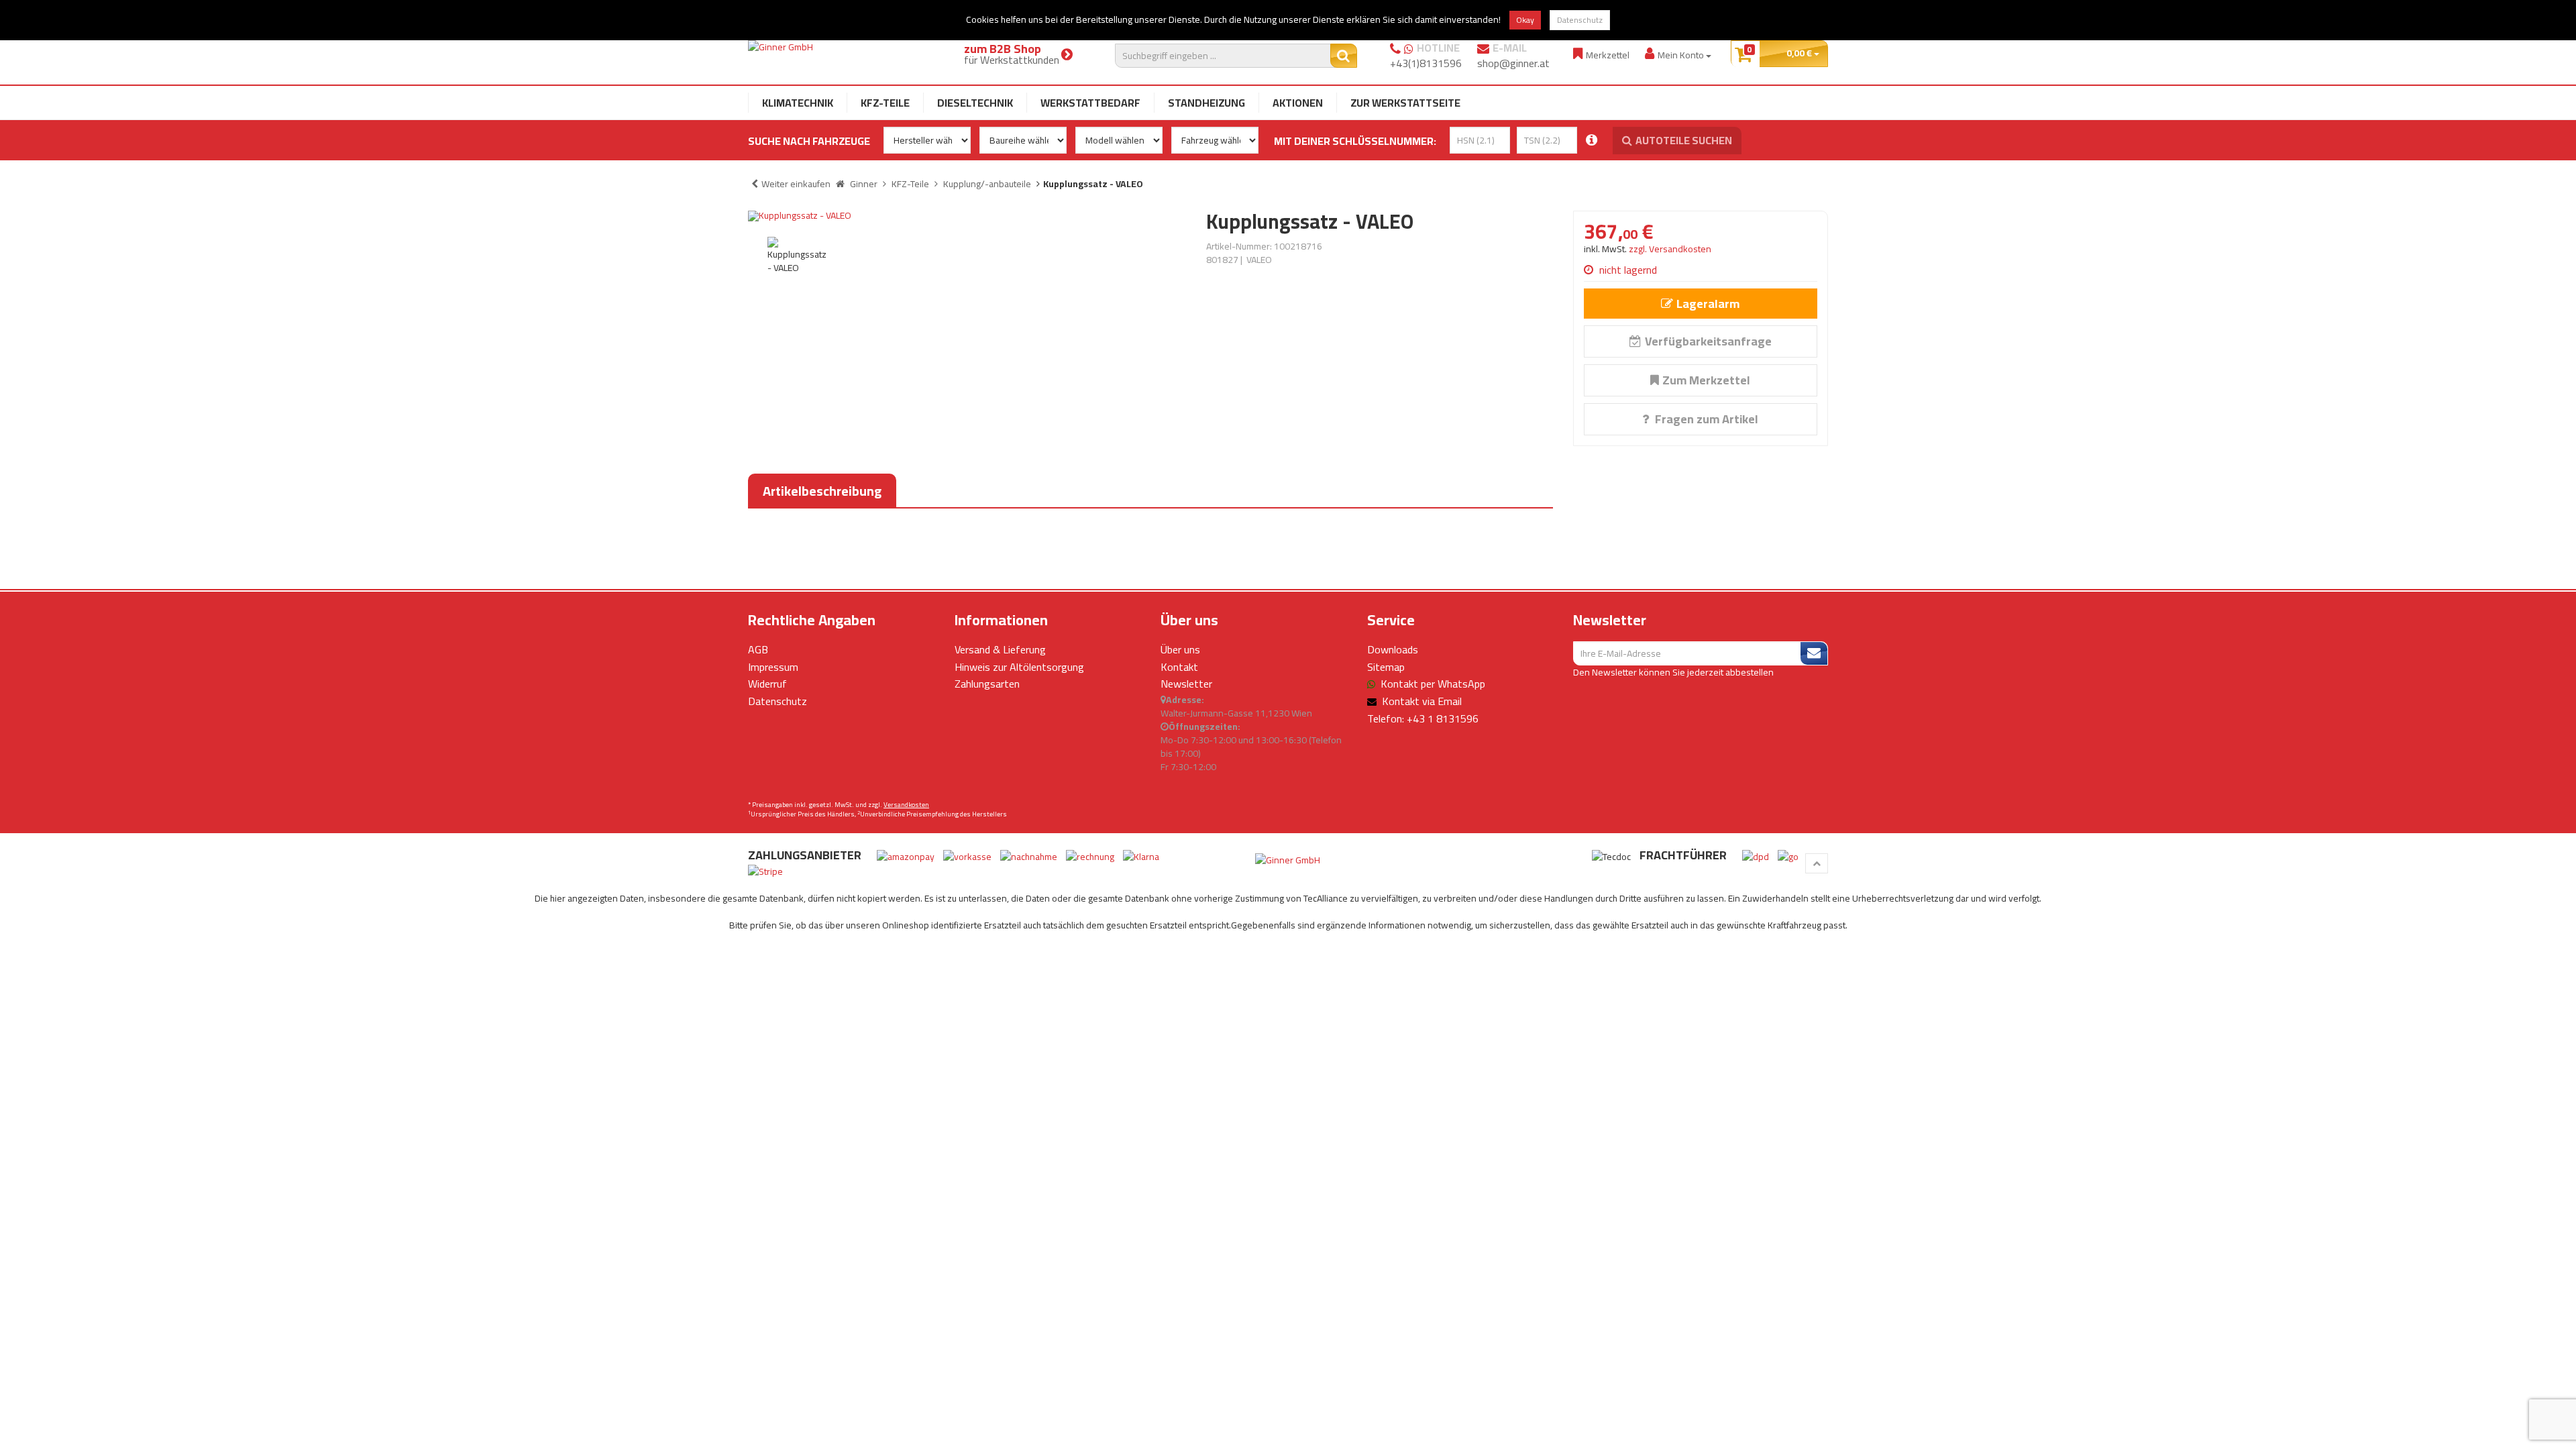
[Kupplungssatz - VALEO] (967, 216)
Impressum (773, 667)
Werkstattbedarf (1090, 103)
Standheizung (1206, 103)
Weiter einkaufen (796, 184)
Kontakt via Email (1422, 701)
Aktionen (1298, 103)
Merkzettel (1608, 55)
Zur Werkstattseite (1405, 103)
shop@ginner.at (1513, 63)
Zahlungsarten (987, 684)
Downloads (1393, 649)
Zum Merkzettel (1706, 380)
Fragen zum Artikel (1705, 419)
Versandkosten (906, 805)
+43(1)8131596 (1426, 63)
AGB (758, 649)
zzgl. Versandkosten (1670, 249)
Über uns (1180, 649)
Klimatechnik (798, 103)
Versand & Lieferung (1000, 649)
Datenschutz (1580, 20)
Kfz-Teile (885, 103)
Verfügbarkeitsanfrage (1708, 341)
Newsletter (1186, 684)
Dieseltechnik (975, 103)
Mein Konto (1682, 55)
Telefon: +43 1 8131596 (1423, 718)
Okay (1525, 20)
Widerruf (767, 684)
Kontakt (1179, 667)
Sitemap (1386, 667)
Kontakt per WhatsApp (1433, 684)
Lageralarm (1708, 304)
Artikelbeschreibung (822, 491)
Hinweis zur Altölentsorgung (1019, 667)
